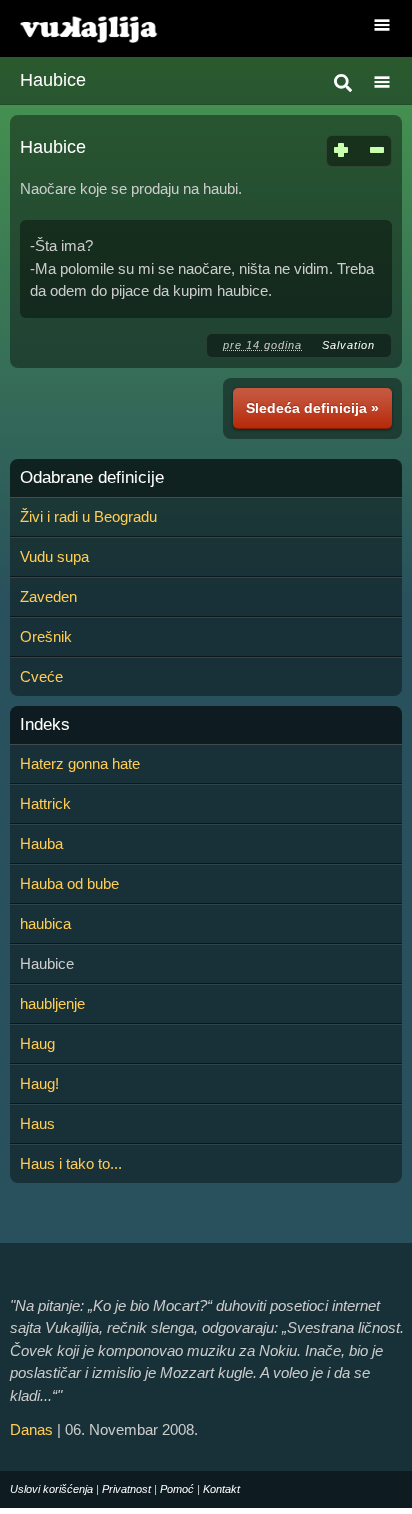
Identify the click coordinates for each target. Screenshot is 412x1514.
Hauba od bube (69, 883)
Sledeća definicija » (312, 408)
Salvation (348, 345)
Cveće (41, 676)
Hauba (41, 843)
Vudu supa (54, 556)
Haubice (53, 80)
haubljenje (52, 1003)
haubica (45, 923)
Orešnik (46, 636)
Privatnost (126, 1489)
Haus (37, 1123)
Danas (31, 1429)
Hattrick (45, 803)
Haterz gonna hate (80, 763)
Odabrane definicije (92, 478)
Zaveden (48, 596)
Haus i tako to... (71, 1163)
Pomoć (177, 1489)
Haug (37, 1043)
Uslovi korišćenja (51, 1489)
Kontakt (221, 1489)
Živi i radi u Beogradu (88, 516)
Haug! (39, 1083)
